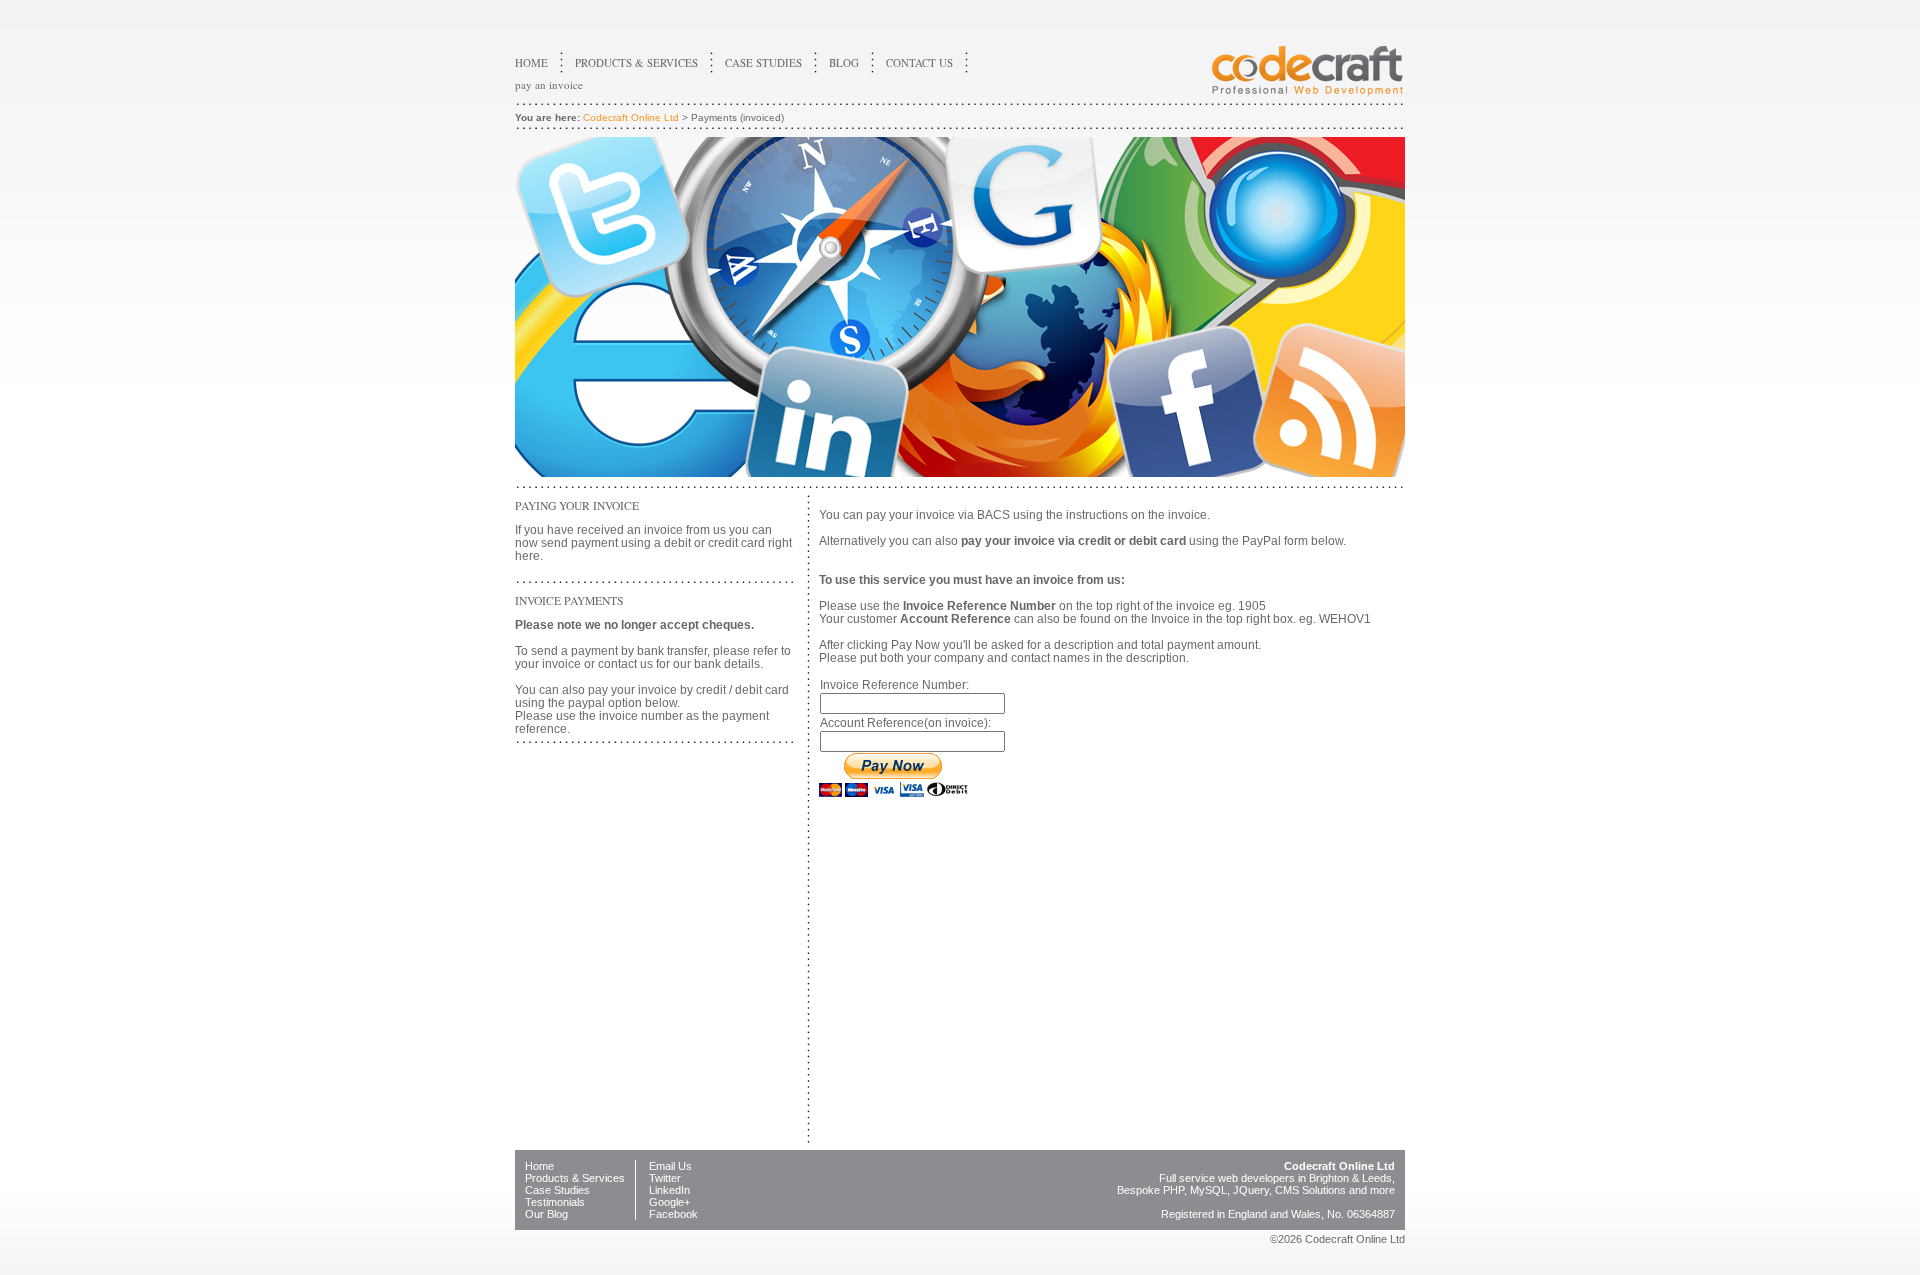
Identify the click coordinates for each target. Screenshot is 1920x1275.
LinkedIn (669, 1190)
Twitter (665, 1178)
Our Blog (546, 1214)
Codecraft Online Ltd (631, 117)
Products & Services (575, 1178)
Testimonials (555, 1202)
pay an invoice (549, 84)
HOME (531, 62)
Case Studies (557, 1190)
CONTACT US (919, 62)
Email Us (670, 1166)
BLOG (844, 62)
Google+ (669, 1202)
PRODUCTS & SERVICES (636, 62)
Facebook (673, 1214)
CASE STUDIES (763, 62)
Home (539, 1166)
